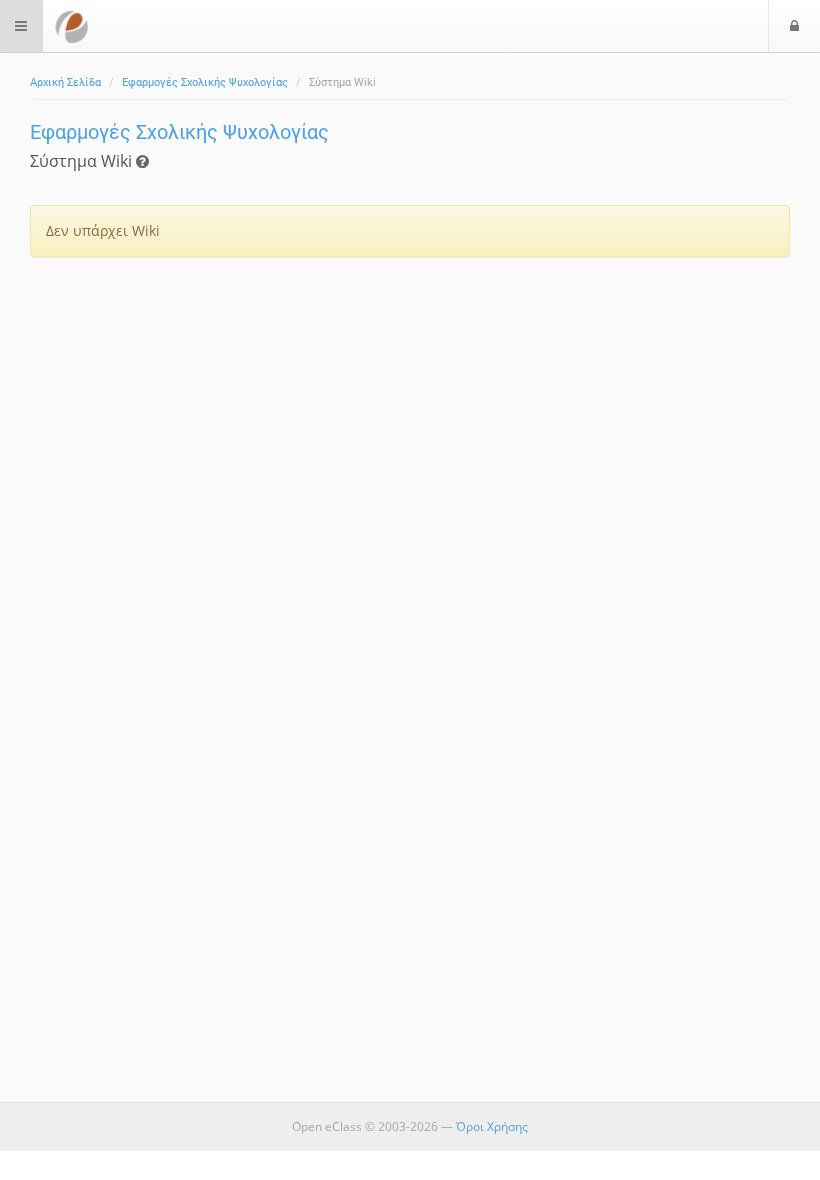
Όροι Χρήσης (492, 1126)
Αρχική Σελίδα (65, 82)
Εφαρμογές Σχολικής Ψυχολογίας (205, 82)
